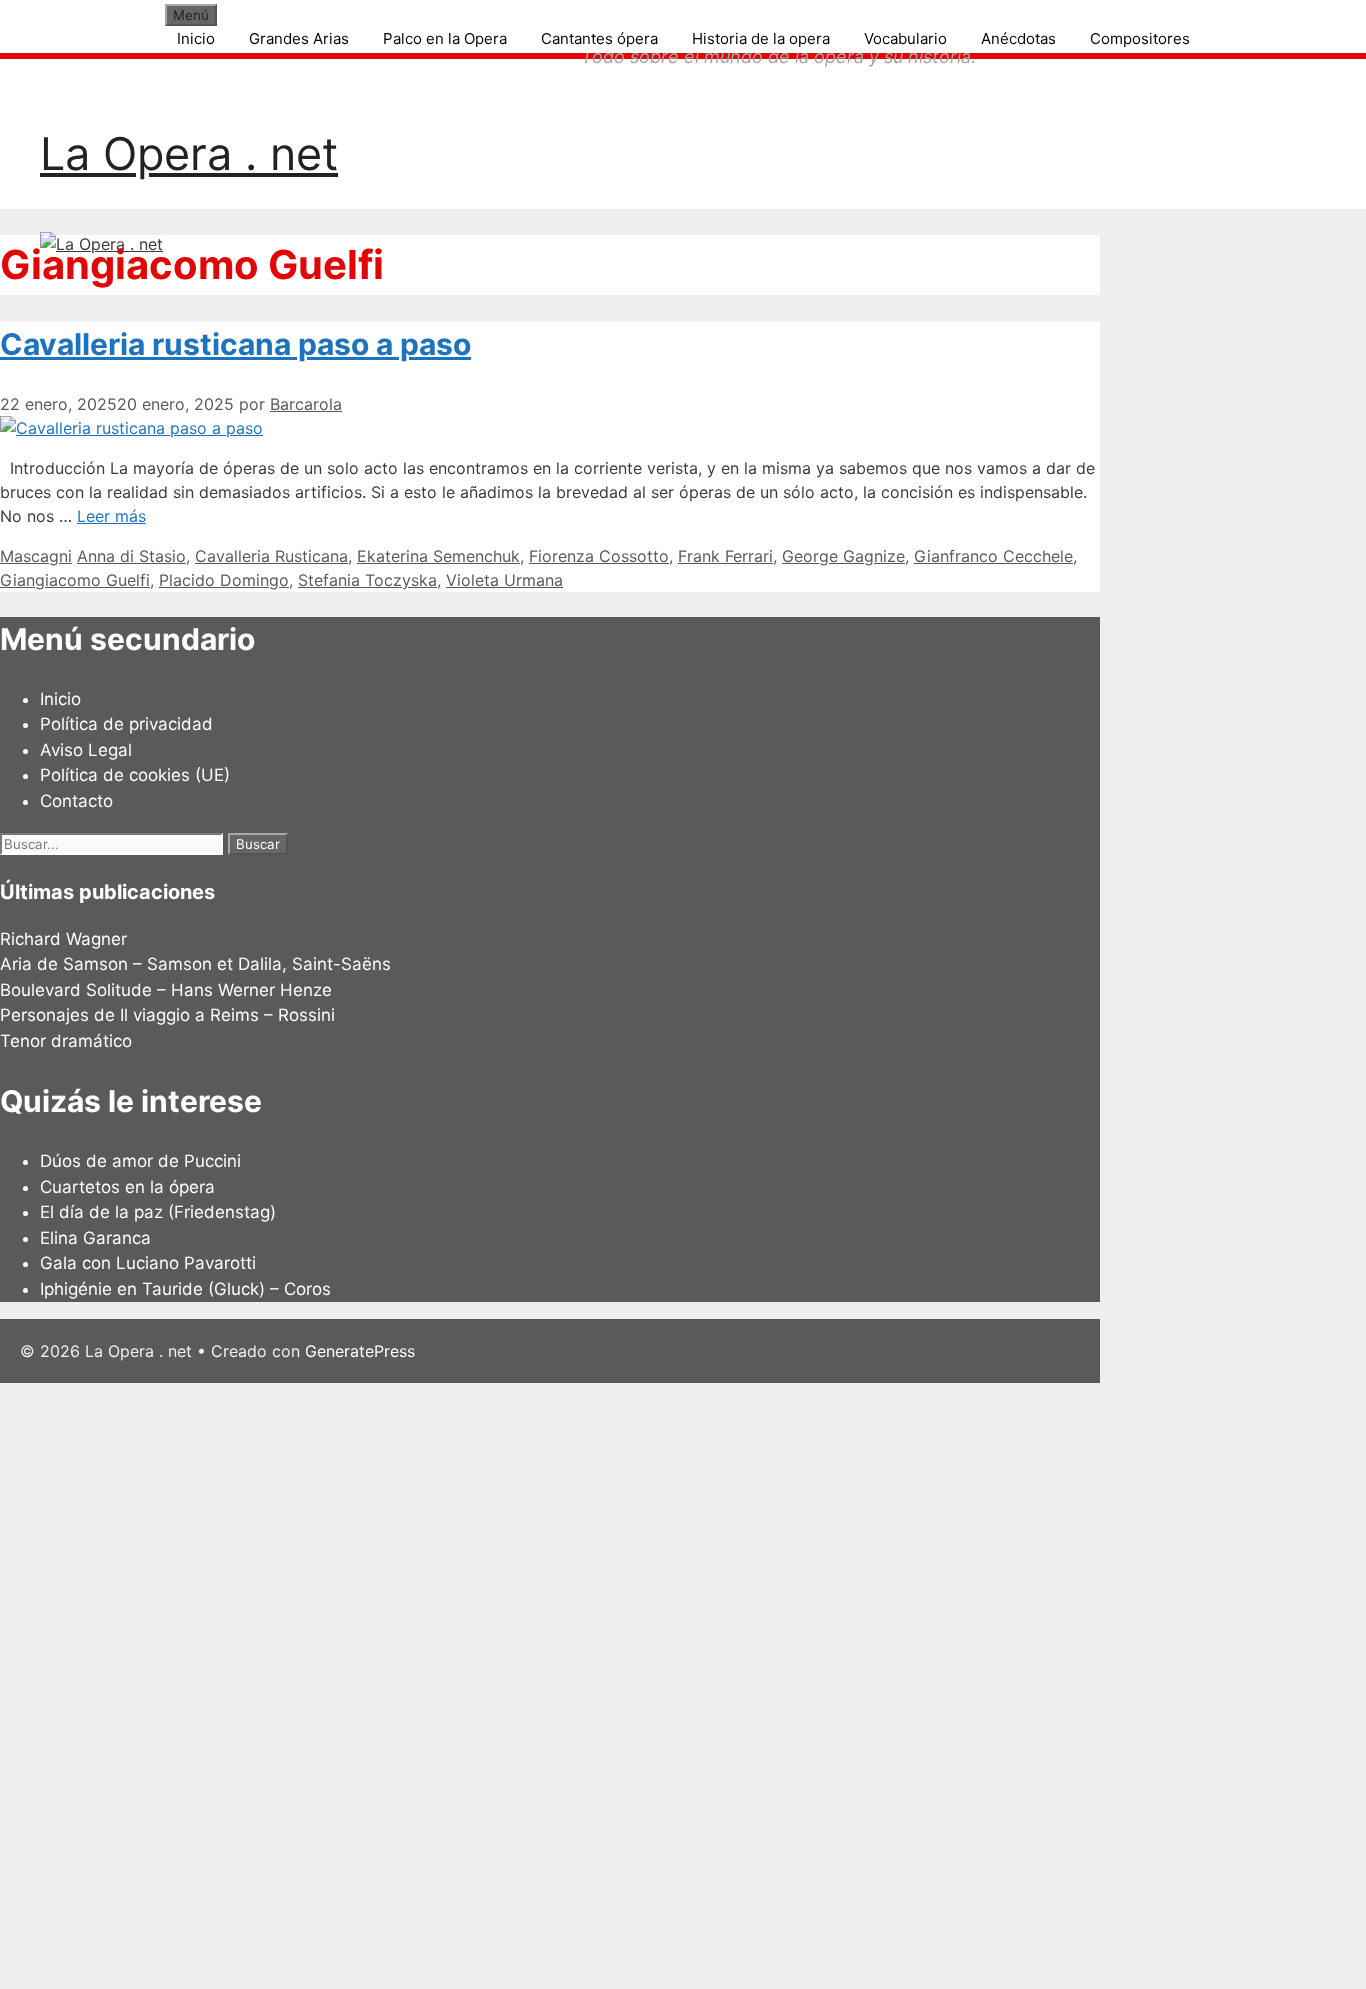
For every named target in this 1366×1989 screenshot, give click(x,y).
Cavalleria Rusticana (271, 556)
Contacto (76, 801)
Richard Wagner (63, 939)
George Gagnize (843, 556)
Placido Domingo (224, 580)
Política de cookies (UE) (135, 775)
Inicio (196, 38)
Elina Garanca (95, 1238)
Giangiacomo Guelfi (75, 580)
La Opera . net (189, 153)
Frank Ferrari (725, 556)
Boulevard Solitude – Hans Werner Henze (166, 990)
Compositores (1140, 38)
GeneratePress (360, 1351)
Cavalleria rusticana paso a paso (235, 344)
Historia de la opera (761, 38)
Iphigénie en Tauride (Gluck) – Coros (185, 1289)
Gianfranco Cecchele (993, 556)
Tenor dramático (66, 1041)
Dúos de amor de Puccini (140, 1161)
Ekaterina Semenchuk (438, 556)
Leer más (111, 516)
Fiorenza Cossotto (599, 556)
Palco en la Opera (445, 38)
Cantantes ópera (599, 38)
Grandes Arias (299, 38)
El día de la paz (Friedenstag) (158, 1212)
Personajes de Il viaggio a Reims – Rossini (167, 1015)
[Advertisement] (600, 1683)
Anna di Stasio (131, 556)
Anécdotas (1018, 38)
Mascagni (36, 556)
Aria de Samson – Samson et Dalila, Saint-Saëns (195, 964)
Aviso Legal (86, 750)
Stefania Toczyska (367, 580)
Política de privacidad (126, 724)
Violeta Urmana (504, 580)
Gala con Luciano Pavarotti (148, 1263)
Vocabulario (905, 38)
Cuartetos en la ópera (127, 1187)
